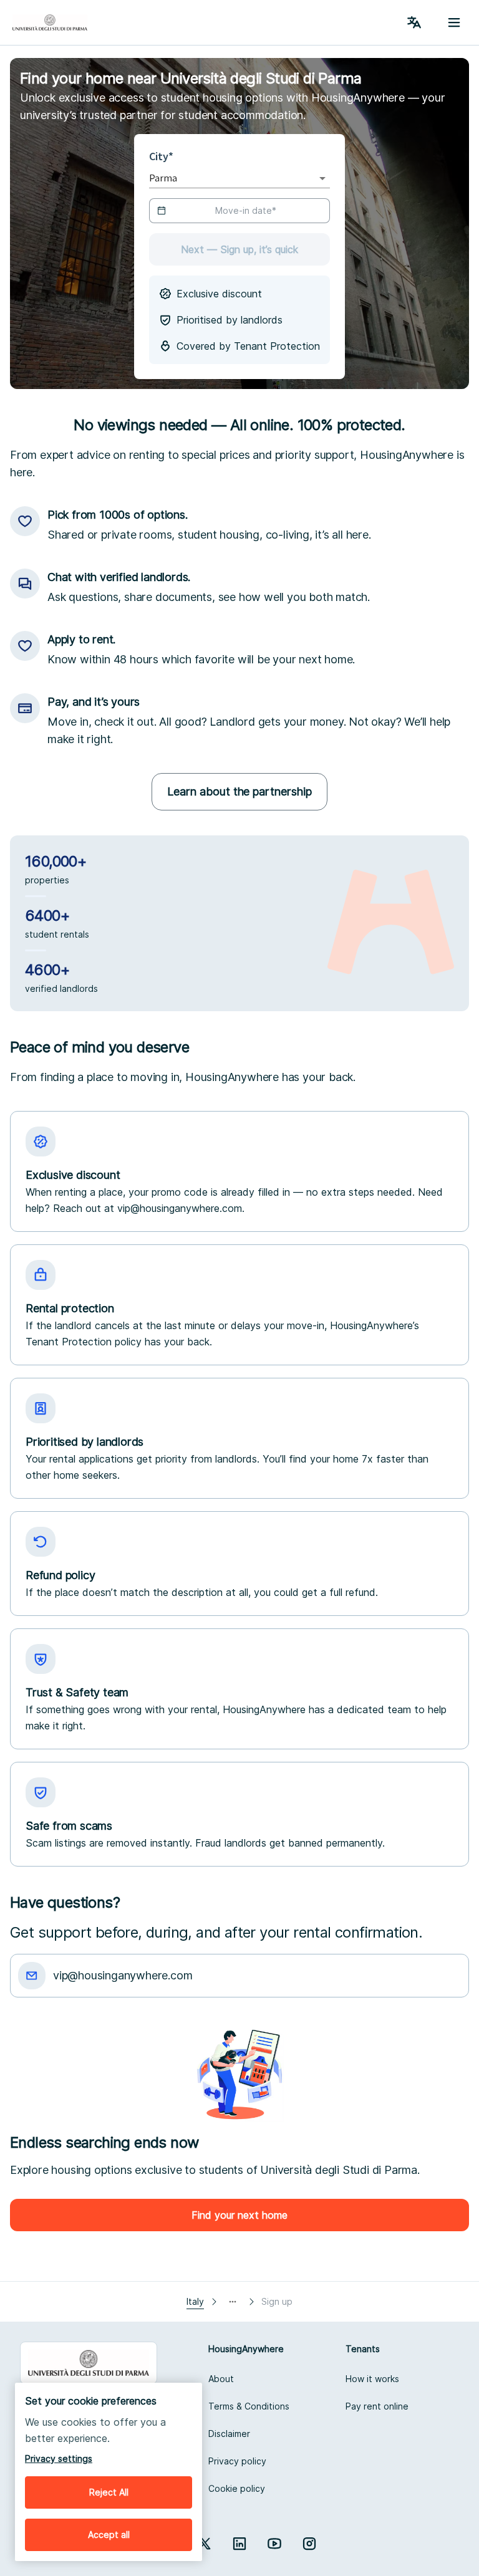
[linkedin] (239, 2544)
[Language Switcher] (414, 22)
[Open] (322, 178)
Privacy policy (237, 2461)
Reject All (109, 2492)
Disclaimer (229, 2434)
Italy (195, 2301)
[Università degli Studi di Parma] (50, 22)
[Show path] (233, 2302)
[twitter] (205, 2544)
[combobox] (222, 178)
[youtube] (274, 2544)
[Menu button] (454, 22)
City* (164, 156)
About (221, 2379)
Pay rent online (377, 2406)
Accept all (109, 2535)
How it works (372, 2379)
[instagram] (309, 2544)
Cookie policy (237, 2488)
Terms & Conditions (249, 2406)
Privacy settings (59, 2458)
